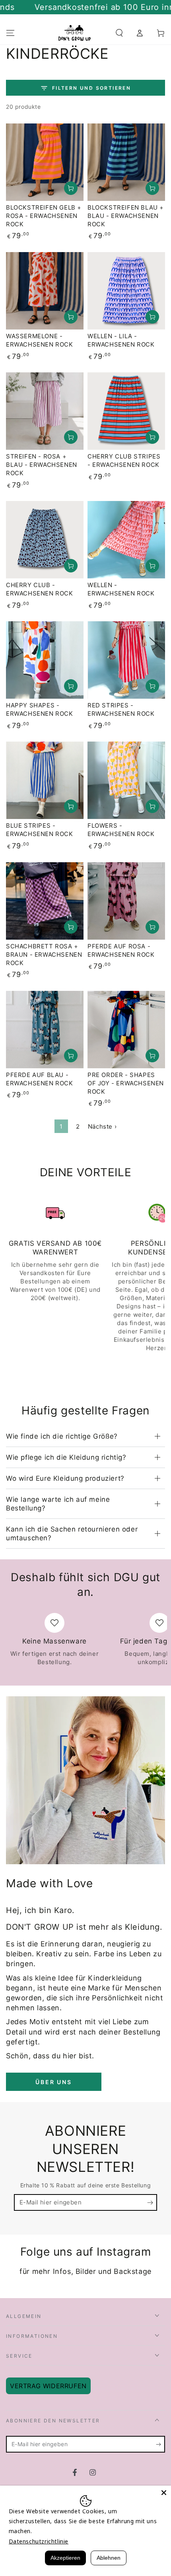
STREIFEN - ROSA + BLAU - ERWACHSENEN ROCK (42, 465)
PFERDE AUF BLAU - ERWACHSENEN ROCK (40, 1079)
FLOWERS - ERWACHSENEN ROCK (121, 830)
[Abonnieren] (152, 2203)
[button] (119, 33)
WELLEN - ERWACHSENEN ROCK (121, 589)
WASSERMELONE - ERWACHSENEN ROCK (40, 340)
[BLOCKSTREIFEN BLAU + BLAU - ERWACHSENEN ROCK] (126, 162)
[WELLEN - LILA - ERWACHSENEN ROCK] (126, 291)
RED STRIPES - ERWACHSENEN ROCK (121, 709)
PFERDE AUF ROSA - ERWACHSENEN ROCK (121, 950)
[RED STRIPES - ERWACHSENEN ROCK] (126, 660)
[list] (85, 1277)
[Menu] (10, 33)
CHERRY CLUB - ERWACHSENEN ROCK (40, 589)
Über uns (53, 2082)
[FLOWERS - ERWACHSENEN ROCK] (126, 780)
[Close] (164, 2493)
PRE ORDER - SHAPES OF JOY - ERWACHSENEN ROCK (126, 1083)
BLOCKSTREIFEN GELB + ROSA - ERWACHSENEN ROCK (44, 216)
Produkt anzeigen (71, 188)
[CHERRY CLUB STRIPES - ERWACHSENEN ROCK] (126, 411)
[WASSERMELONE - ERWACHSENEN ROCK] (45, 291)
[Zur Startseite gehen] (75, 33)
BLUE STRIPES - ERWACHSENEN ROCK (40, 830)
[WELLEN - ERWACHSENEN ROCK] (126, 540)
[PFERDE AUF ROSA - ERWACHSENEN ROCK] (126, 901)
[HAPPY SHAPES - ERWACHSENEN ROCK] (45, 660)
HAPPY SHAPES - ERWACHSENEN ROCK (40, 709)
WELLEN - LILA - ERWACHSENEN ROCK (121, 340)
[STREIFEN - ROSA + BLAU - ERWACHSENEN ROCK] (45, 411)
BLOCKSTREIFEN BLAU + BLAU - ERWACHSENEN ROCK (126, 216)
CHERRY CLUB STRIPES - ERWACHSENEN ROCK (124, 460)
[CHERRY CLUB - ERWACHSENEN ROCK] (45, 540)
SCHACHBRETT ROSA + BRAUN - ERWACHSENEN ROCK (44, 955)
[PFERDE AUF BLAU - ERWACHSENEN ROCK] (45, 1030)
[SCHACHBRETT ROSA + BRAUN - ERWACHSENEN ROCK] (45, 901)
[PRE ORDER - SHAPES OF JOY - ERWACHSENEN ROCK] (126, 1030)
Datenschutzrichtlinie (39, 2541)
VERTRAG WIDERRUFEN (48, 2386)
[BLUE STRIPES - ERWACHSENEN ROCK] (45, 780)
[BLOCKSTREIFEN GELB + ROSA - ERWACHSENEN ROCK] (45, 162)
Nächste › (102, 1126)
